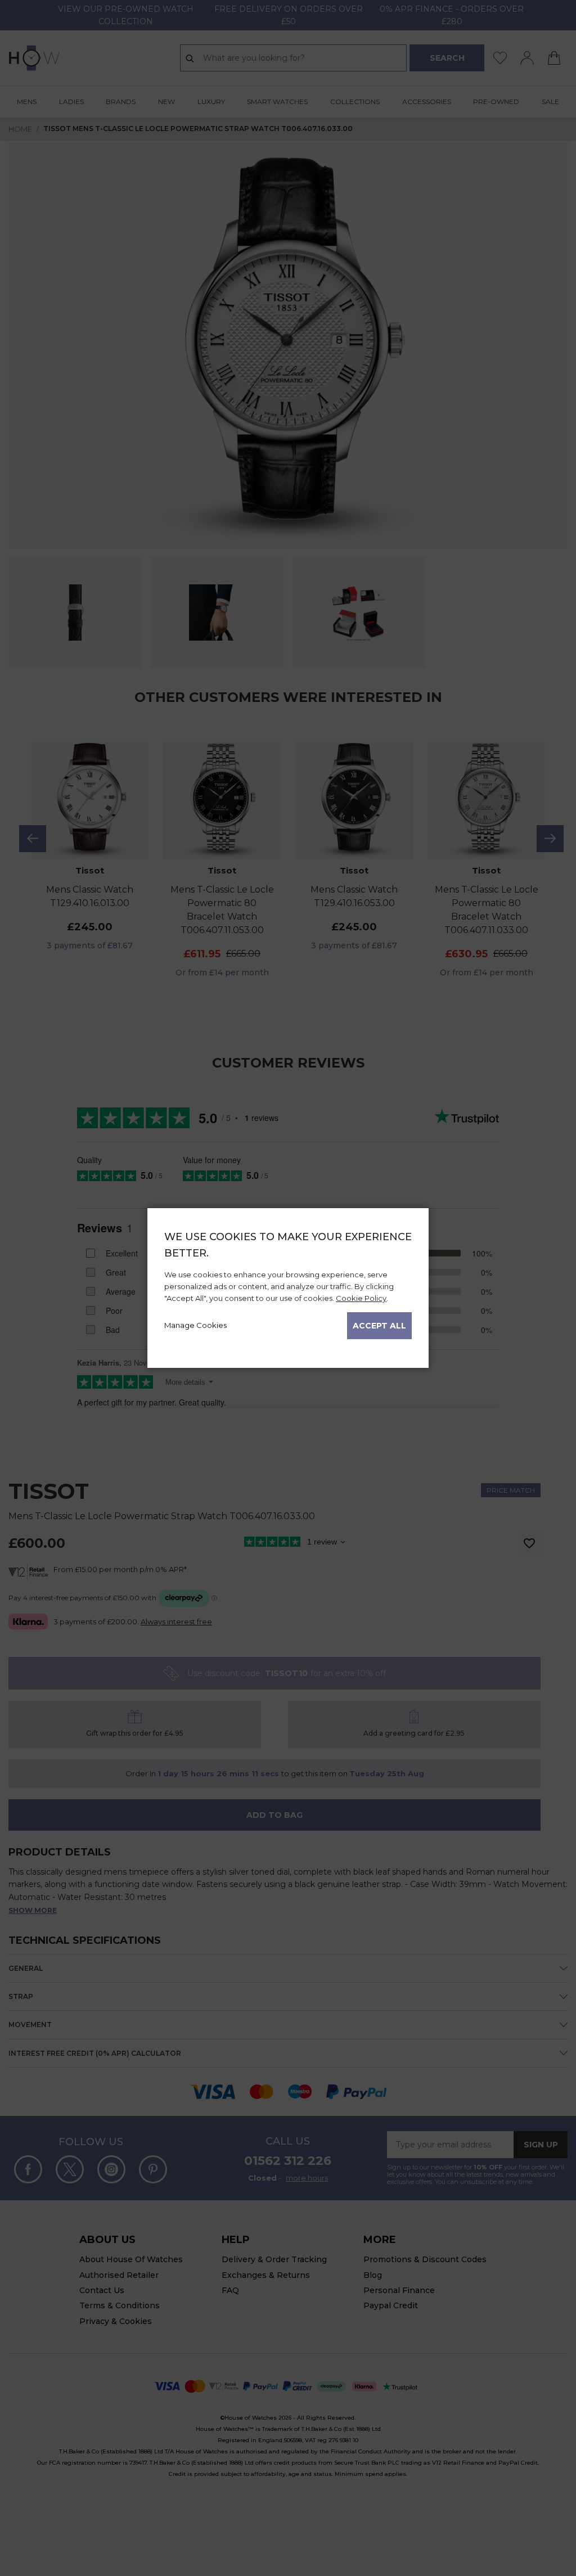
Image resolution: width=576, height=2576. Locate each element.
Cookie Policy (361, 1298)
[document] (288, 1284)
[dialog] (288, 1288)
